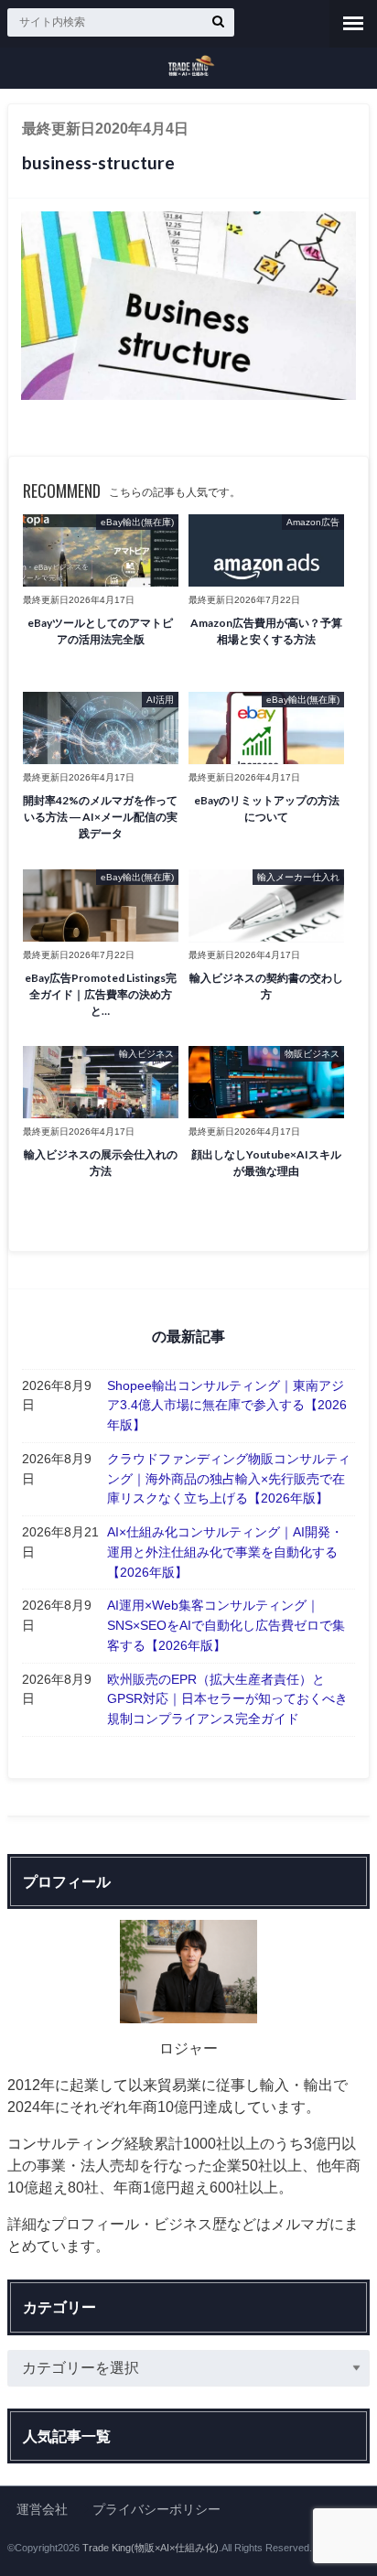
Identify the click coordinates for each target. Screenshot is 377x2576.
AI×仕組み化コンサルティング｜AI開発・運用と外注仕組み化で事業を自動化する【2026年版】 (225, 1552)
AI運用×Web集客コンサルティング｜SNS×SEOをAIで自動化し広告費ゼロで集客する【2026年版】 (226, 1625)
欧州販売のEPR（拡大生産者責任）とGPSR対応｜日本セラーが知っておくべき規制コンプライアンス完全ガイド (227, 1699)
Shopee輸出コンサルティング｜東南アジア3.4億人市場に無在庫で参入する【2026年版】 (227, 1405)
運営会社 (42, 2509)
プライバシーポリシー (156, 2509)
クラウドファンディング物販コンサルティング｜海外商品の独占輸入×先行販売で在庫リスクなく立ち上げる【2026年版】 (229, 1478)
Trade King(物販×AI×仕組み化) (151, 2548)
